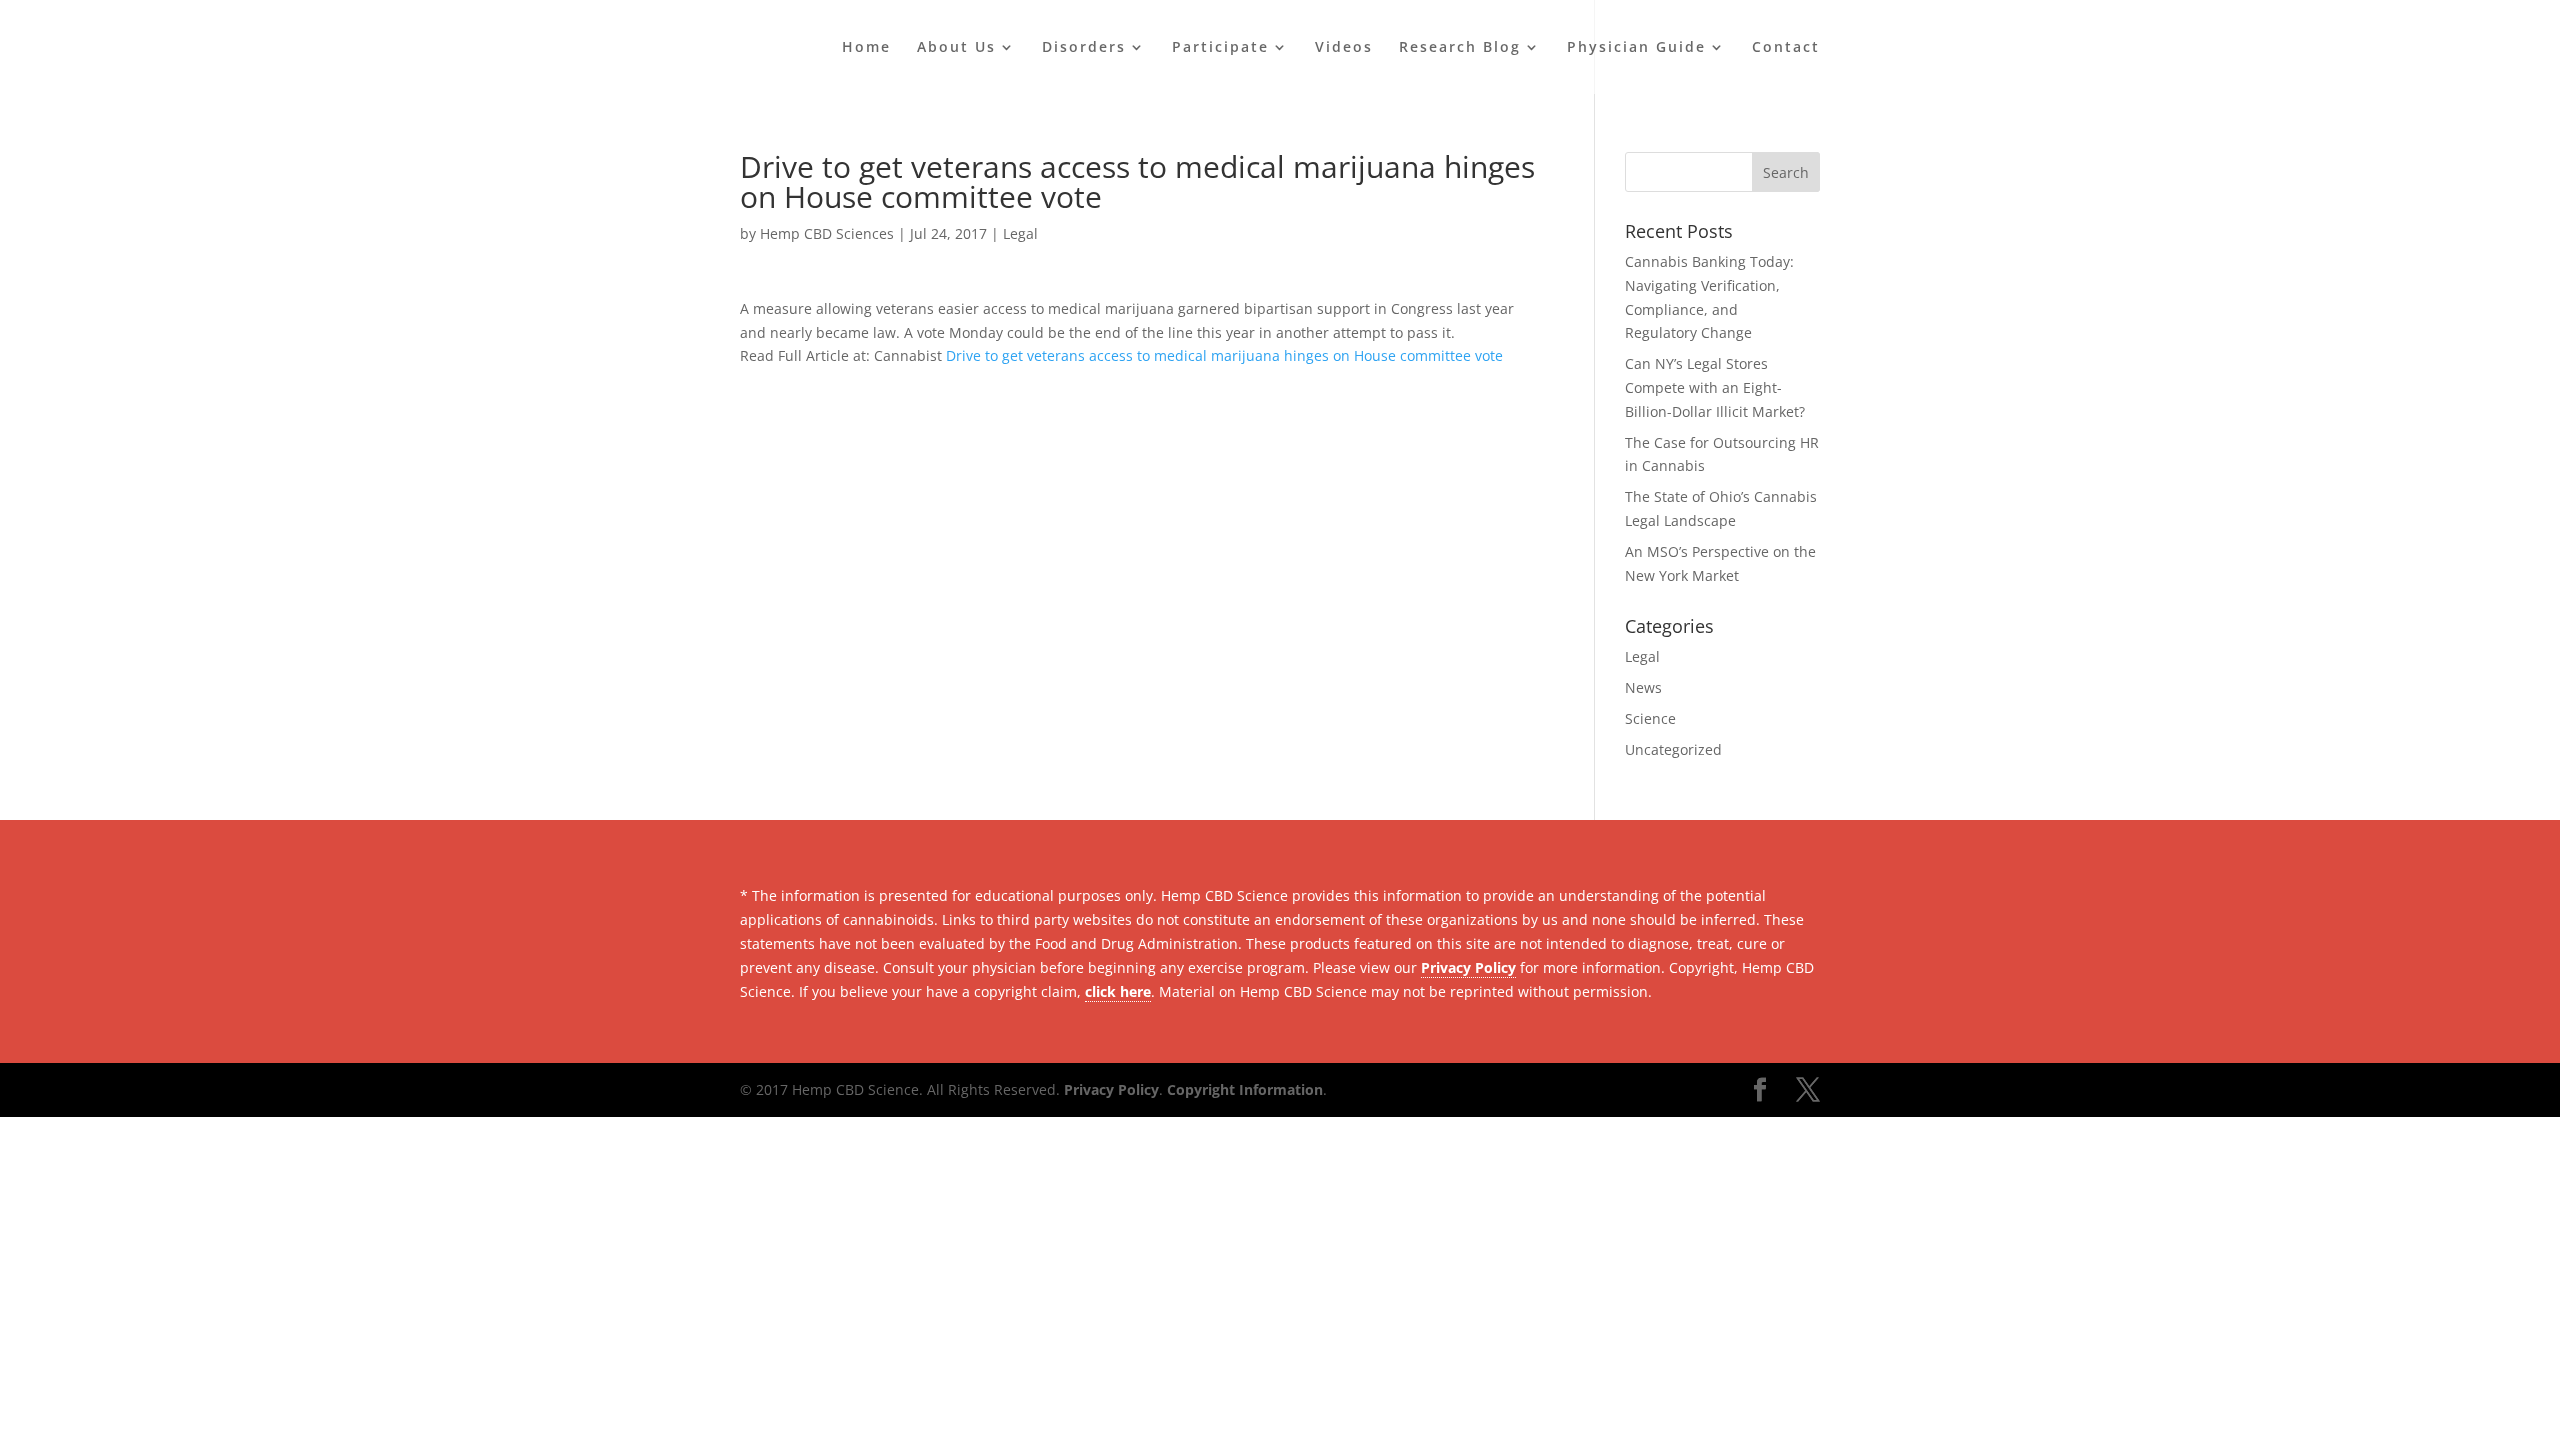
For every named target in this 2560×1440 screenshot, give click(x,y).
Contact (1786, 48)
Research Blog (1460, 48)
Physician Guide (1636, 48)
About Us (956, 48)
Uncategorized (1673, 749)
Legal (1020, 233)
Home (866, 48)
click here (1118, 991)
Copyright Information (1245, 1089)
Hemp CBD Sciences (827, 233)
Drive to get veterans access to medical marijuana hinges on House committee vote (1224, 355)
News (1643, 687)
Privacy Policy (1468, 967)
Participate (1220, 48)
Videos (1344, 48)
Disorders (1084, 48)
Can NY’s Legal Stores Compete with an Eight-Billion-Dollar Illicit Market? (1715, 387)
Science (1650, 718)
